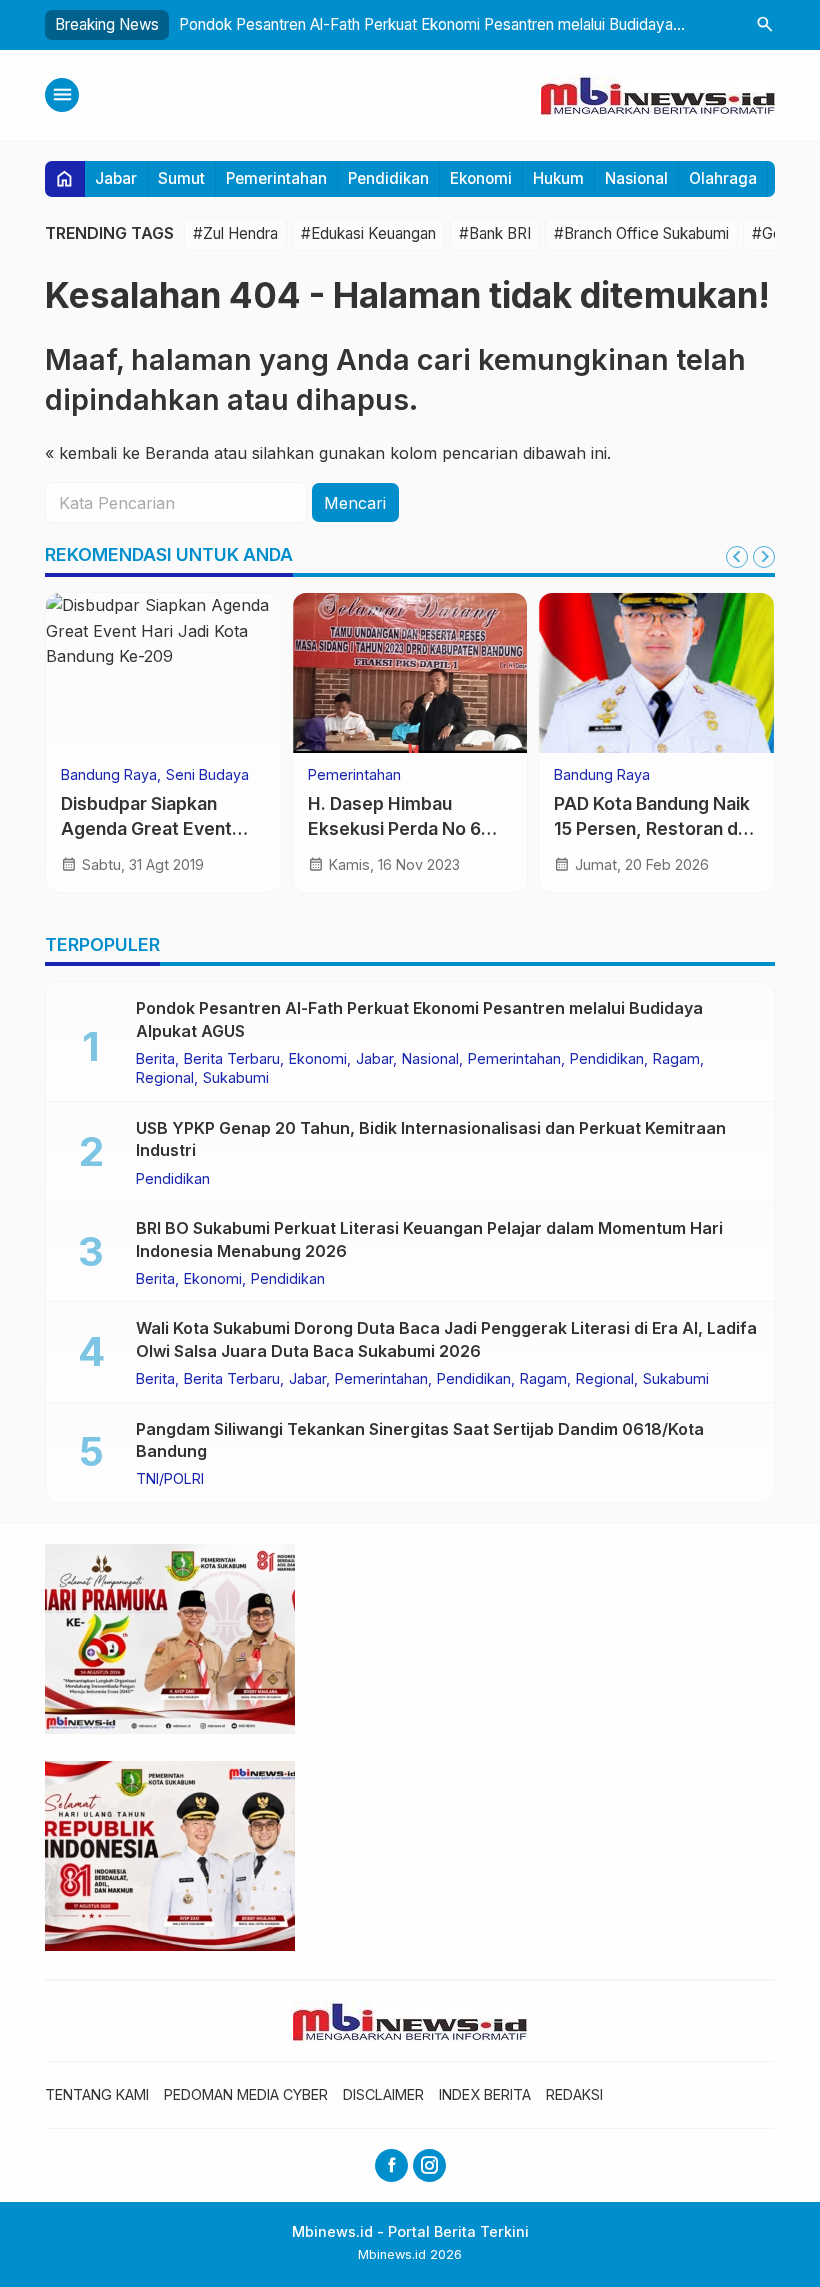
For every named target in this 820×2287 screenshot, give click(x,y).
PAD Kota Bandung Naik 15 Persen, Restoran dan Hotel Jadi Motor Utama (656, 828)
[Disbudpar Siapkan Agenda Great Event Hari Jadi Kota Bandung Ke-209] (163, 673)
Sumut (181, 178)
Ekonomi (481, 178)
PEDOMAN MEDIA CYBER (246, 2094)
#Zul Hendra (235, 233)
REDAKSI (574, 2094)
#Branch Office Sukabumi (641, 233)
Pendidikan (388, 178)
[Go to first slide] (764, 557)
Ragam (676, 1059)
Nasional (636, 178)
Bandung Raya (109, 775)
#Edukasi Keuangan (368, 233)
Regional (165, 1078)
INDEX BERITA (485, 2094)
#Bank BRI (495, 233)
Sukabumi (236, 1078)
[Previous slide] (737, 557)
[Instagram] (429, 2165)
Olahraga (723, 178)
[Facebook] (391, 2165)
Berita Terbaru (232, 1059)
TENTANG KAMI (97, 2094)
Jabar (116, 178)
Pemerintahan (276, 178)
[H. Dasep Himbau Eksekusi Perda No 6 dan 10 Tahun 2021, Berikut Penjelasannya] (410, 673)
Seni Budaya (207, 775)
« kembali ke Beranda (127, 453)
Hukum (558, 178)
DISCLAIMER (383, 2094)
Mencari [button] (355, 503)
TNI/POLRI (170, 1479)
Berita (155, 1059)
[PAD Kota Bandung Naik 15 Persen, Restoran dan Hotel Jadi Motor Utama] (656, 673)
